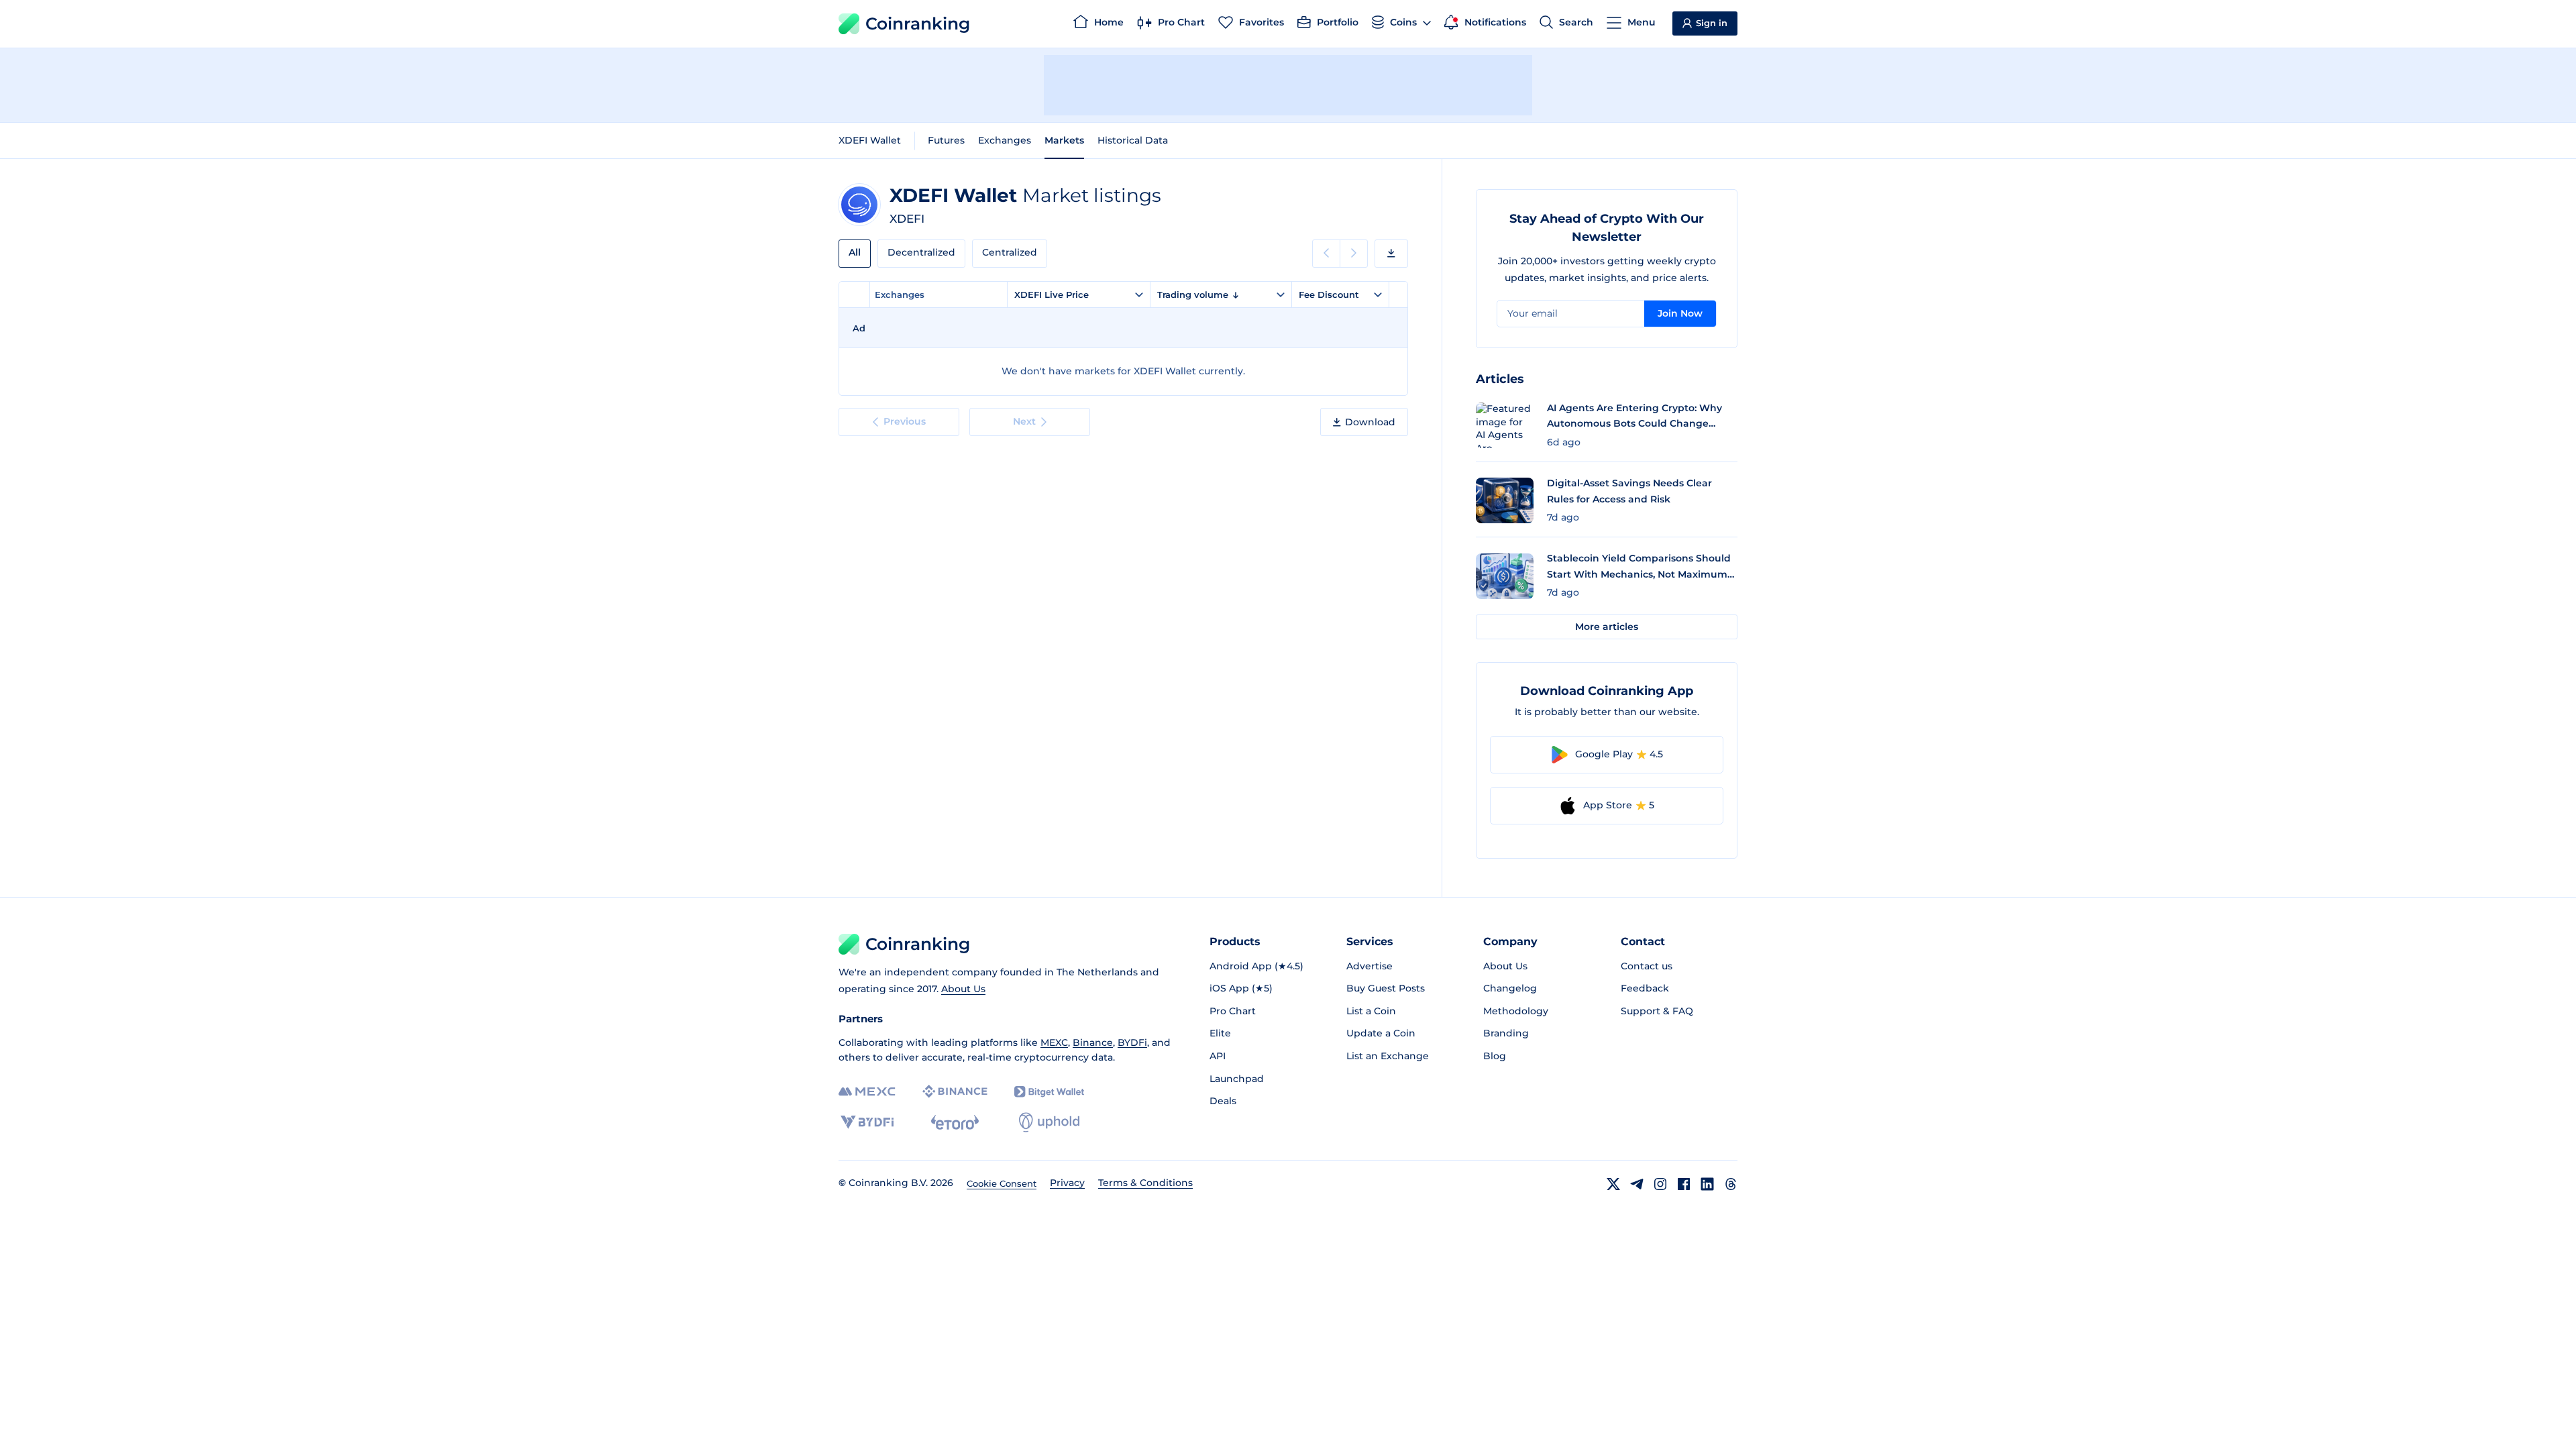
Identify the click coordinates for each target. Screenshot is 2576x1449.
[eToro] (955, 1122)
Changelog (1510, 988)
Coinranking (918, 23)
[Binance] (955, 1091)
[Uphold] (1049, 1122)
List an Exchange (1388, 1056)
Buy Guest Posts (1386, 988)
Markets (1064, 140)
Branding (1506, 1033)
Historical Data (1133, 140)
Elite (1220, 1033)
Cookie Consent (1002, 1183)
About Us (963, 989)
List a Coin (1371, 1011)
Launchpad (1237, 1079)
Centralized (1010, 252)
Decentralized (921, 252)
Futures (946, 140)
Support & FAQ (1657, 1011)
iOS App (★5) (1241, 988)
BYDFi (1132, 1042)
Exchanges (1005, 140)
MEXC (1054, 1042)
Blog (1495, 1056)
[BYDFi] (867, 1122)
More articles (1607, 627)
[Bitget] (1049, 1092)
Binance (1093, 1042)
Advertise (1370, 966)
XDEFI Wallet (870, 140)
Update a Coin (1381, 1033)
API (1218, 1056)
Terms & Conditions (1145, 1183)
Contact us (1647, 966)
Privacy (1067, 1183)
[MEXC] (867, 1092)
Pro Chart (1233, 1011)
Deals (1223, 1101)
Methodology (1516, 1011)
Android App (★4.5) (1256, 966)
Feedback (1645, 988)
